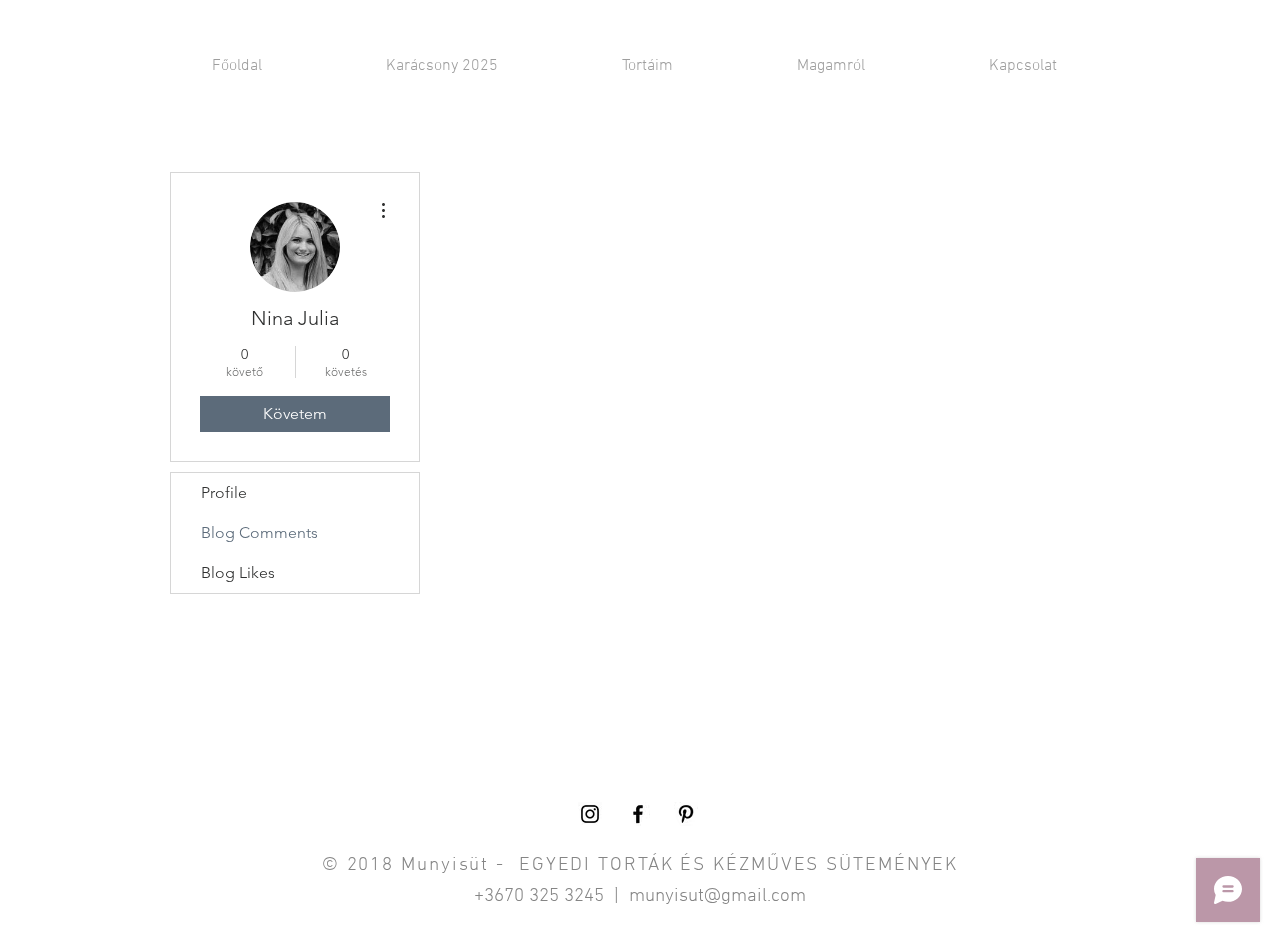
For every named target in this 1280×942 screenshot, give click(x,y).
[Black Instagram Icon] (590, 814)
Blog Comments (259, 532)
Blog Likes (238, 572)
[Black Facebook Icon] (638, 814)
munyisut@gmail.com (717, 896)
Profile (224, 492)
